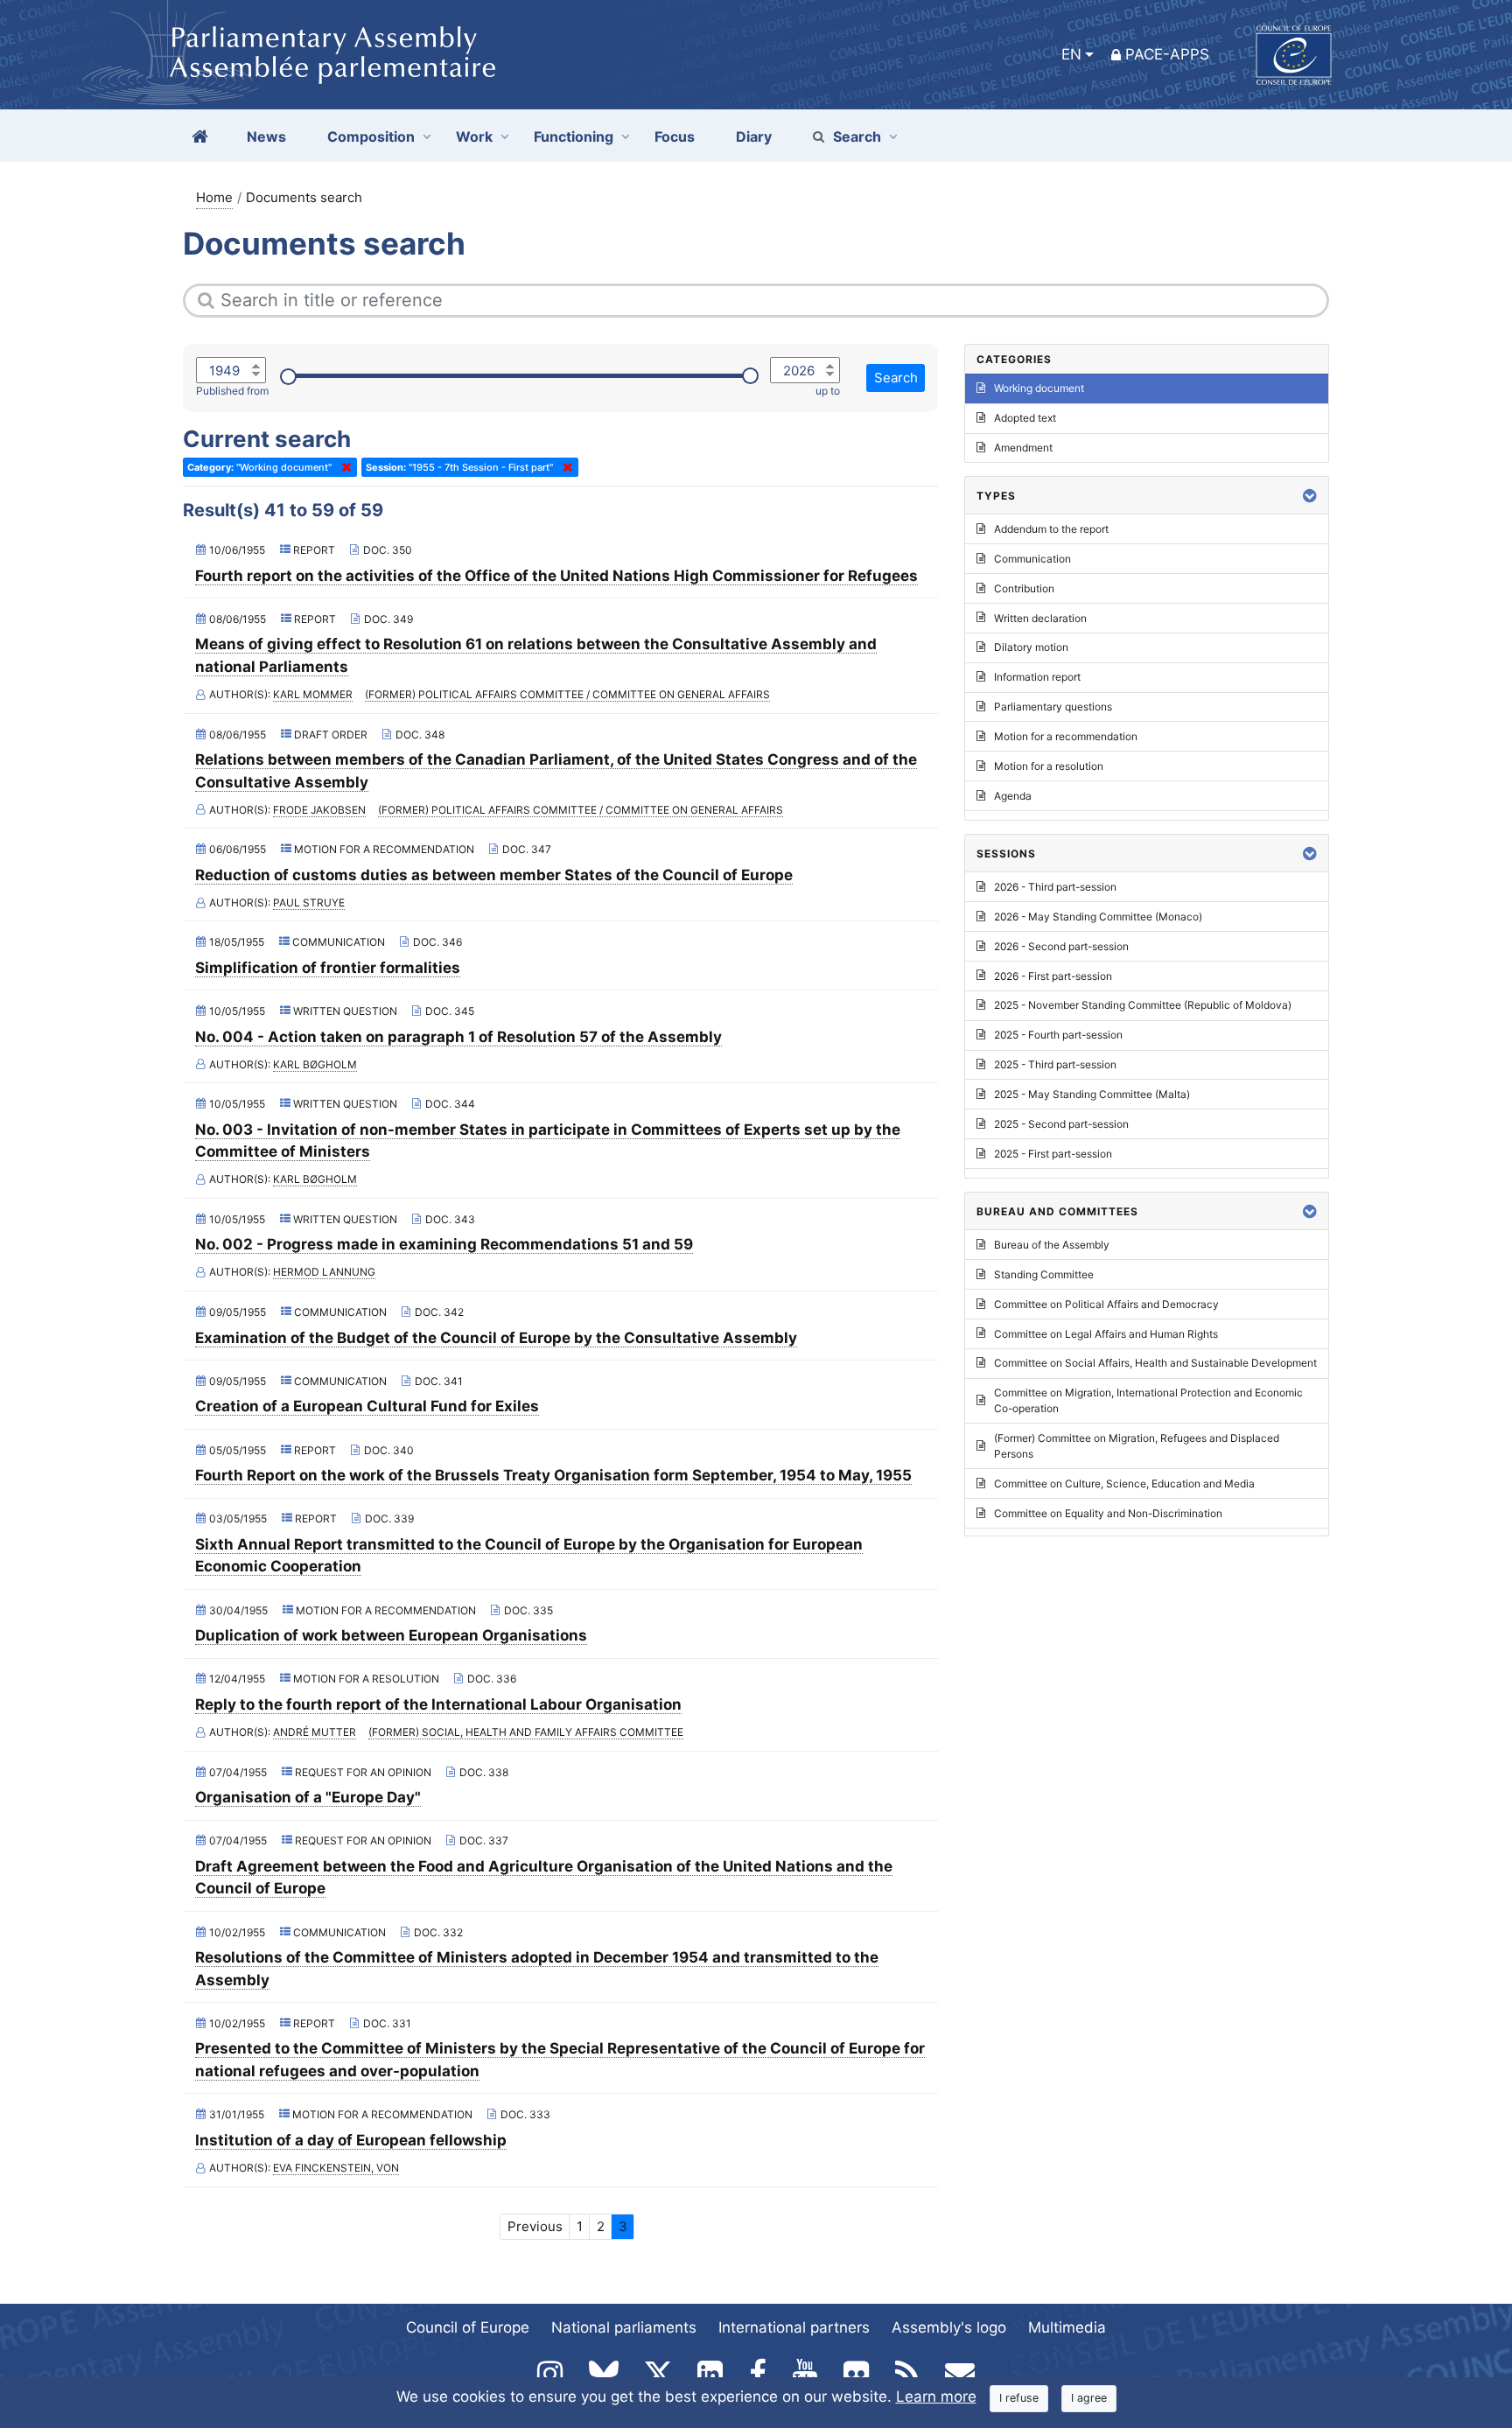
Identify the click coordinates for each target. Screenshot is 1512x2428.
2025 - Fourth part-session (1058, 1035)
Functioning (574, 136)
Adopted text (1025, 418)
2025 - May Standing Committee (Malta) (1092, 1094)
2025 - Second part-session (1061, 1124)
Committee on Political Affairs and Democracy (1106, 1304)
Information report (1037, 677)
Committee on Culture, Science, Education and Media (1124, 1483)
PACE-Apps (1167, 54)
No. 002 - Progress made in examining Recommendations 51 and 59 (444, 1244)
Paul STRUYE (309, 903)
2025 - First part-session (1053, 1154)
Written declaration (1040, 618)
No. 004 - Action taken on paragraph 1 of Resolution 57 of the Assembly (458, 1037)
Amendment (1023, 448)
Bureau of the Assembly (1052, 1245)
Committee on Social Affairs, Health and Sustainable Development (1155, 1363)
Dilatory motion (1031, 647)
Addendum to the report (1051, 529)
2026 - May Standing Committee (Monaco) (1098, 917)
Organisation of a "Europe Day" (308, 1797)
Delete (343, 467)
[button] (1310, 496)
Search (857, 136)
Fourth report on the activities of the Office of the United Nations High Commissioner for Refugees (556, 576)
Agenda (1013, 796)
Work (474, 136)
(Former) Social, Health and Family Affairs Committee (526, 1732)
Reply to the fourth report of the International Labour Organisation (438, 1704)
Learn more (936, 2397)
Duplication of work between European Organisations (391, 1635)
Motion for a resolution (1049, 766)
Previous (535, 2226)
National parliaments (624, 2327)
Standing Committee (1044, 1274)
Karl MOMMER (313, 694)
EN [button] (1071, 54)
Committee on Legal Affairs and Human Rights (1106, 1334)
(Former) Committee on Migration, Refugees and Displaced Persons (1137, 1446)
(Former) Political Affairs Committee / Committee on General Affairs (567, 694)
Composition (371, 136)
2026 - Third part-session (1055, 887)
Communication (1032, 559)
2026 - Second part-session (1061, 946)
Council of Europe (468, 2327)
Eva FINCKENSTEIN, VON (336, 2168)
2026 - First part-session (1053, 976)
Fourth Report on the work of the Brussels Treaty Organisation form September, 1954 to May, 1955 (553, 1475)
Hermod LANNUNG (324, 1272)
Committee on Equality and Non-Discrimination (1108, 1513)
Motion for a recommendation (1066, 736)
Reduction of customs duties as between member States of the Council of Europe (494, 875)
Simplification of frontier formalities (328, 968)
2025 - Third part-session (1055, 1064)
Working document (1039, 388)
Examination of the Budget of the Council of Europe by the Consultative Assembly (496, 1338)
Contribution (1024, 588)
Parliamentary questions (1053, 707)
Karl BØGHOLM (315, 1064)
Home (214, 197)
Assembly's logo (949, 2327)
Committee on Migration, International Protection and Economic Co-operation (1148, 1400)
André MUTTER (315, 1732)
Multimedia (1067, 2327)
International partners (794, 2327)
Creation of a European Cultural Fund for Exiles (367, 1406)
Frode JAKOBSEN (319, 810)
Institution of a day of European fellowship (351, 2140)
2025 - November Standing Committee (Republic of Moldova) (1143, 1005)
